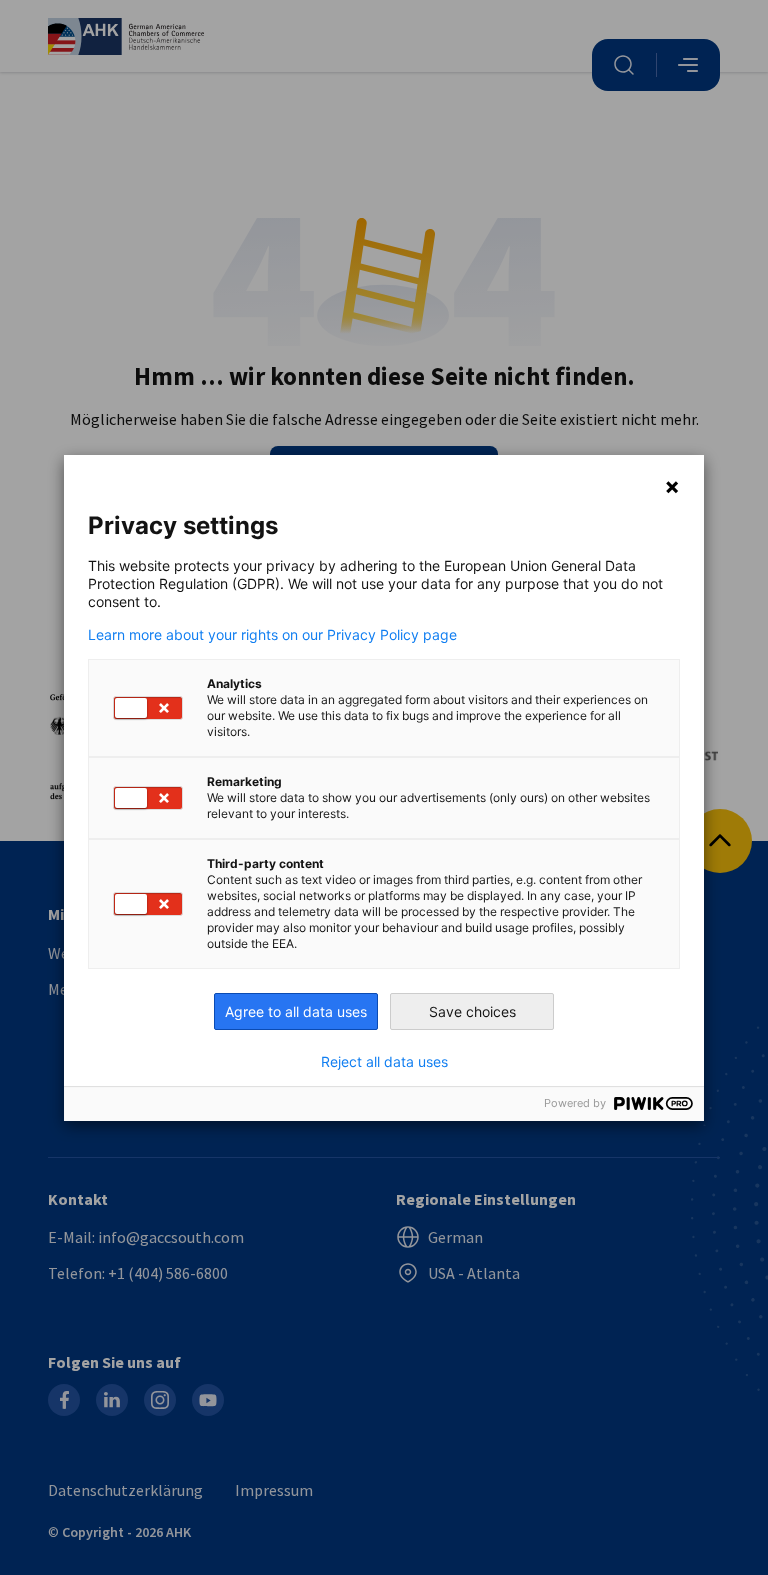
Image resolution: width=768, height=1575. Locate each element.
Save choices (472, 1011)
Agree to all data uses (296, 1011)
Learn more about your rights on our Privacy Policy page (272, 635)
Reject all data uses (384, 1062)
